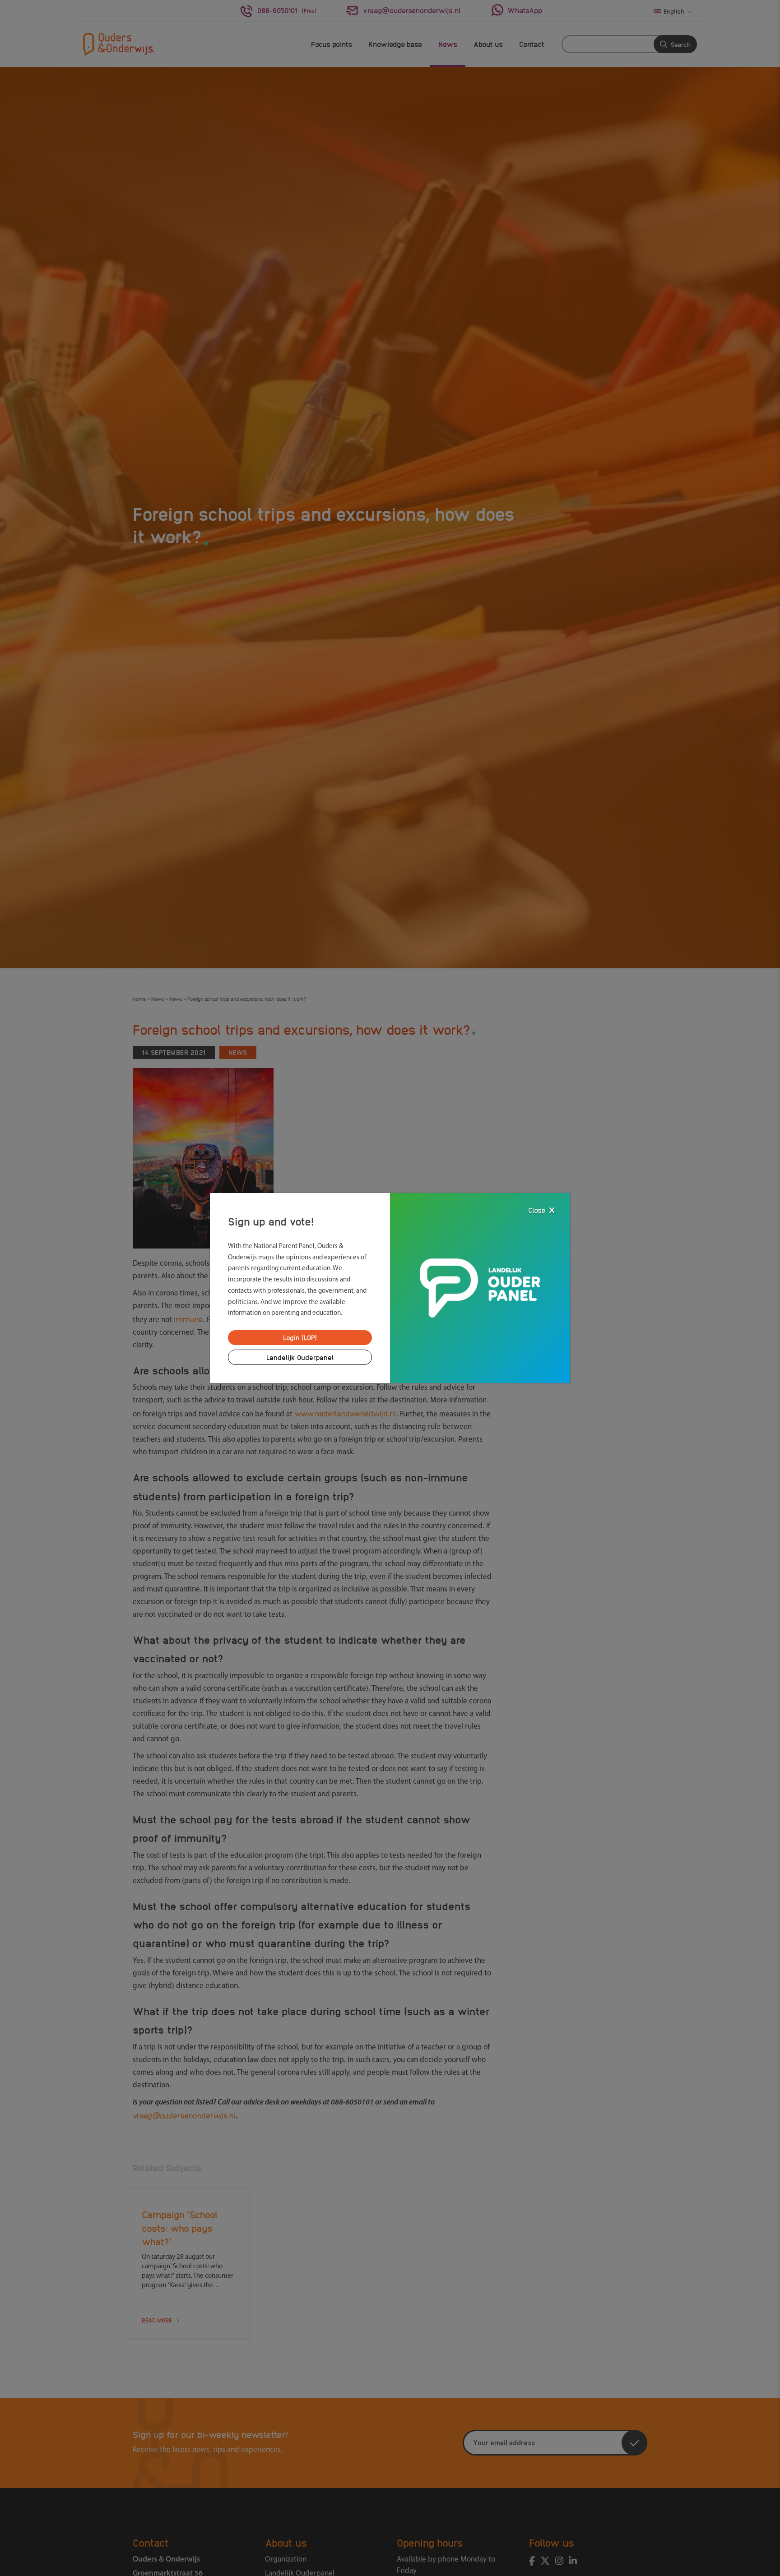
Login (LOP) (300, 1337)
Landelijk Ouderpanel (300, 1357)
